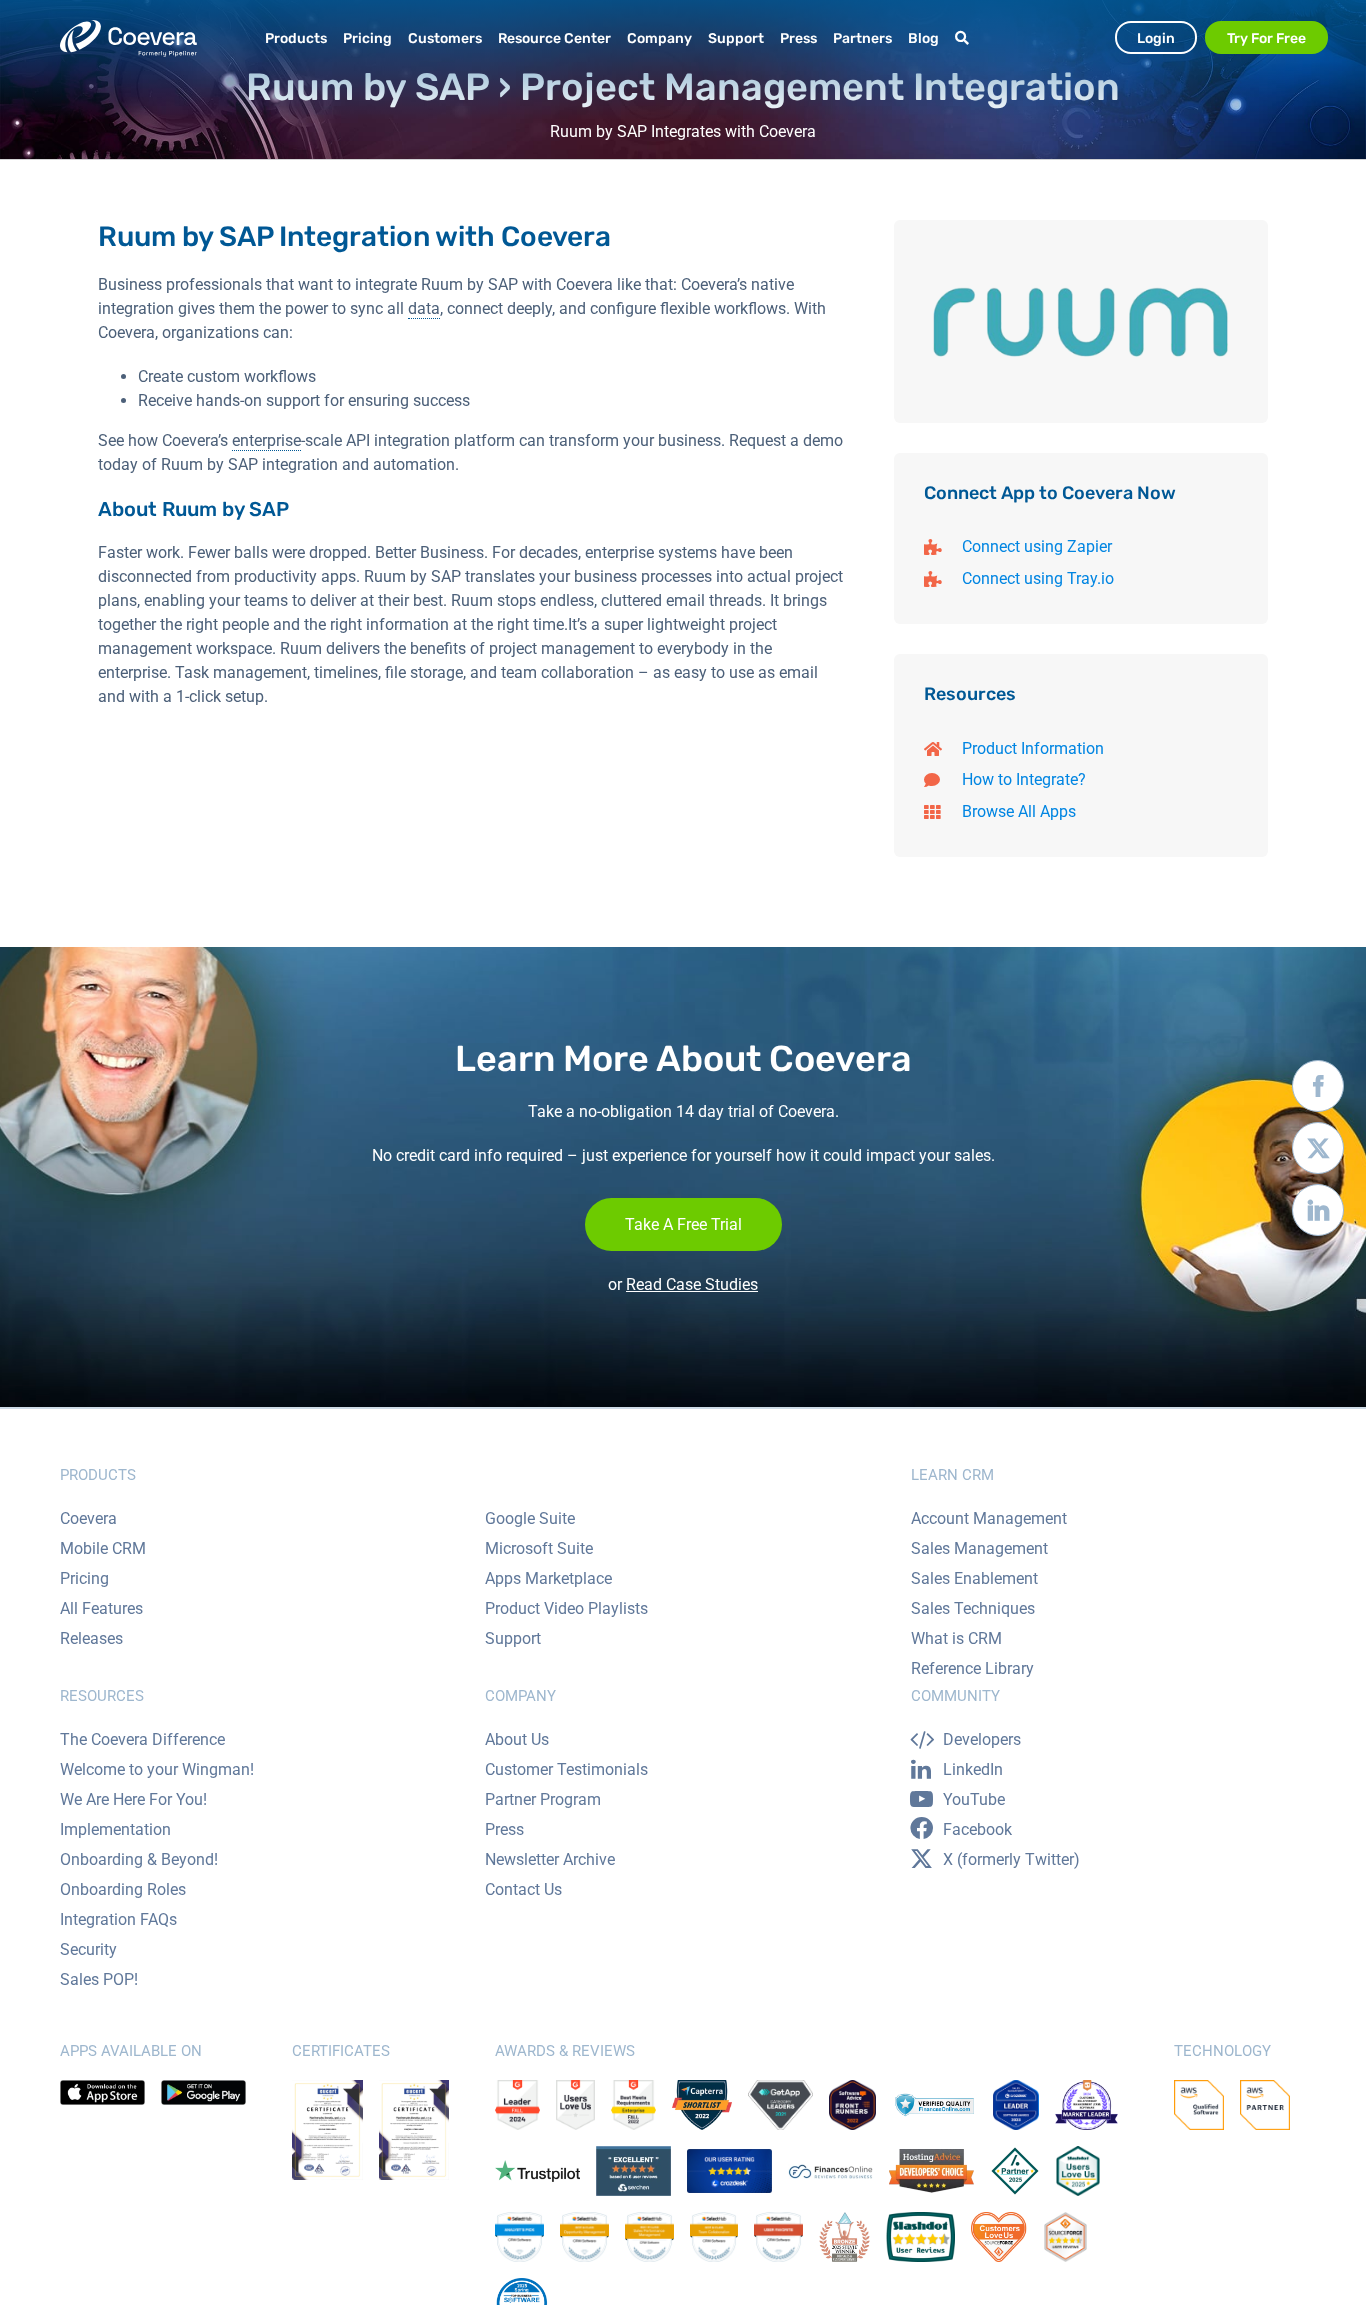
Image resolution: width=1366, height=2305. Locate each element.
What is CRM (956, 1638)
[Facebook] (1318, 1091)
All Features (101, 1608)
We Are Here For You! (133, 1799)
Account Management (989, 1518)
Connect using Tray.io (1038, 578)
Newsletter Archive (550, 1859)
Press (504, 1829)
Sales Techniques (973, 1608)
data (424, 308)
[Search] (965, 38)
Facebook (977, 1829)
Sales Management (979, 1548)
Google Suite (530, 1518)
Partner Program (543, 1799)
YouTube (974, 1799)
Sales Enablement (974, 1578)
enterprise (266, 440)
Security (88, 1949)
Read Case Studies (692, 1284)
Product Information (1033, 748)
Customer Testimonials (566, 1769)
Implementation (115, 1829)
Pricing (84, 1578)
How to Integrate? (1024, 779)
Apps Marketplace (548, 1578)
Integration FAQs (118, 1919)
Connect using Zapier (1037, 546)
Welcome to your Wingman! (157, 1769)
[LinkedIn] (1318, 1215)
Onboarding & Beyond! (139, 1859)
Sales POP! (99, 1979)
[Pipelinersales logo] (128, 38)
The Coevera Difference (142, 1739)
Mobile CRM (103, 1548)
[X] (1318, 1153)
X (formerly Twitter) (1011, 1859)
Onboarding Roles (123, 1889)
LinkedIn (973, 1769)
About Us (517, 1739)
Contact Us (523, 1889)
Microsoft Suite (539, 1548)
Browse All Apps (1019, 811)
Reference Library (972, 1668)
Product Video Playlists (566, 1608)
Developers (982, 1739)
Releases (91, 1638)
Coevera (88, 1518)
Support (513, 1638)
